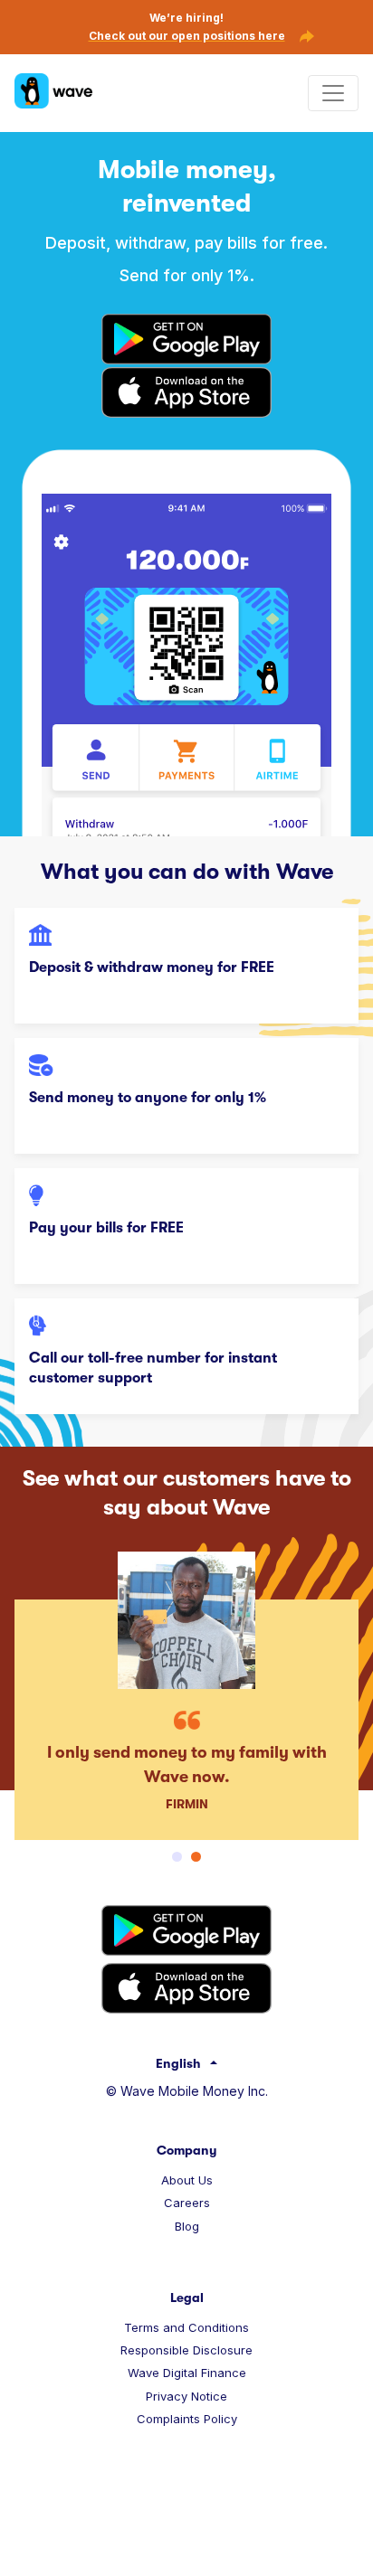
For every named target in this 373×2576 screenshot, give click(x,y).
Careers (187, 2203)
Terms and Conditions (186, 2327)
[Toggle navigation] (333, 93)
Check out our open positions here (187, 36)
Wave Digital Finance (187, 2373)
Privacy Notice (186, 2396)
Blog (187, 2226)
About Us (187, 2180)
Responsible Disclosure (186, 2350)
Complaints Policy (187, 2419)
